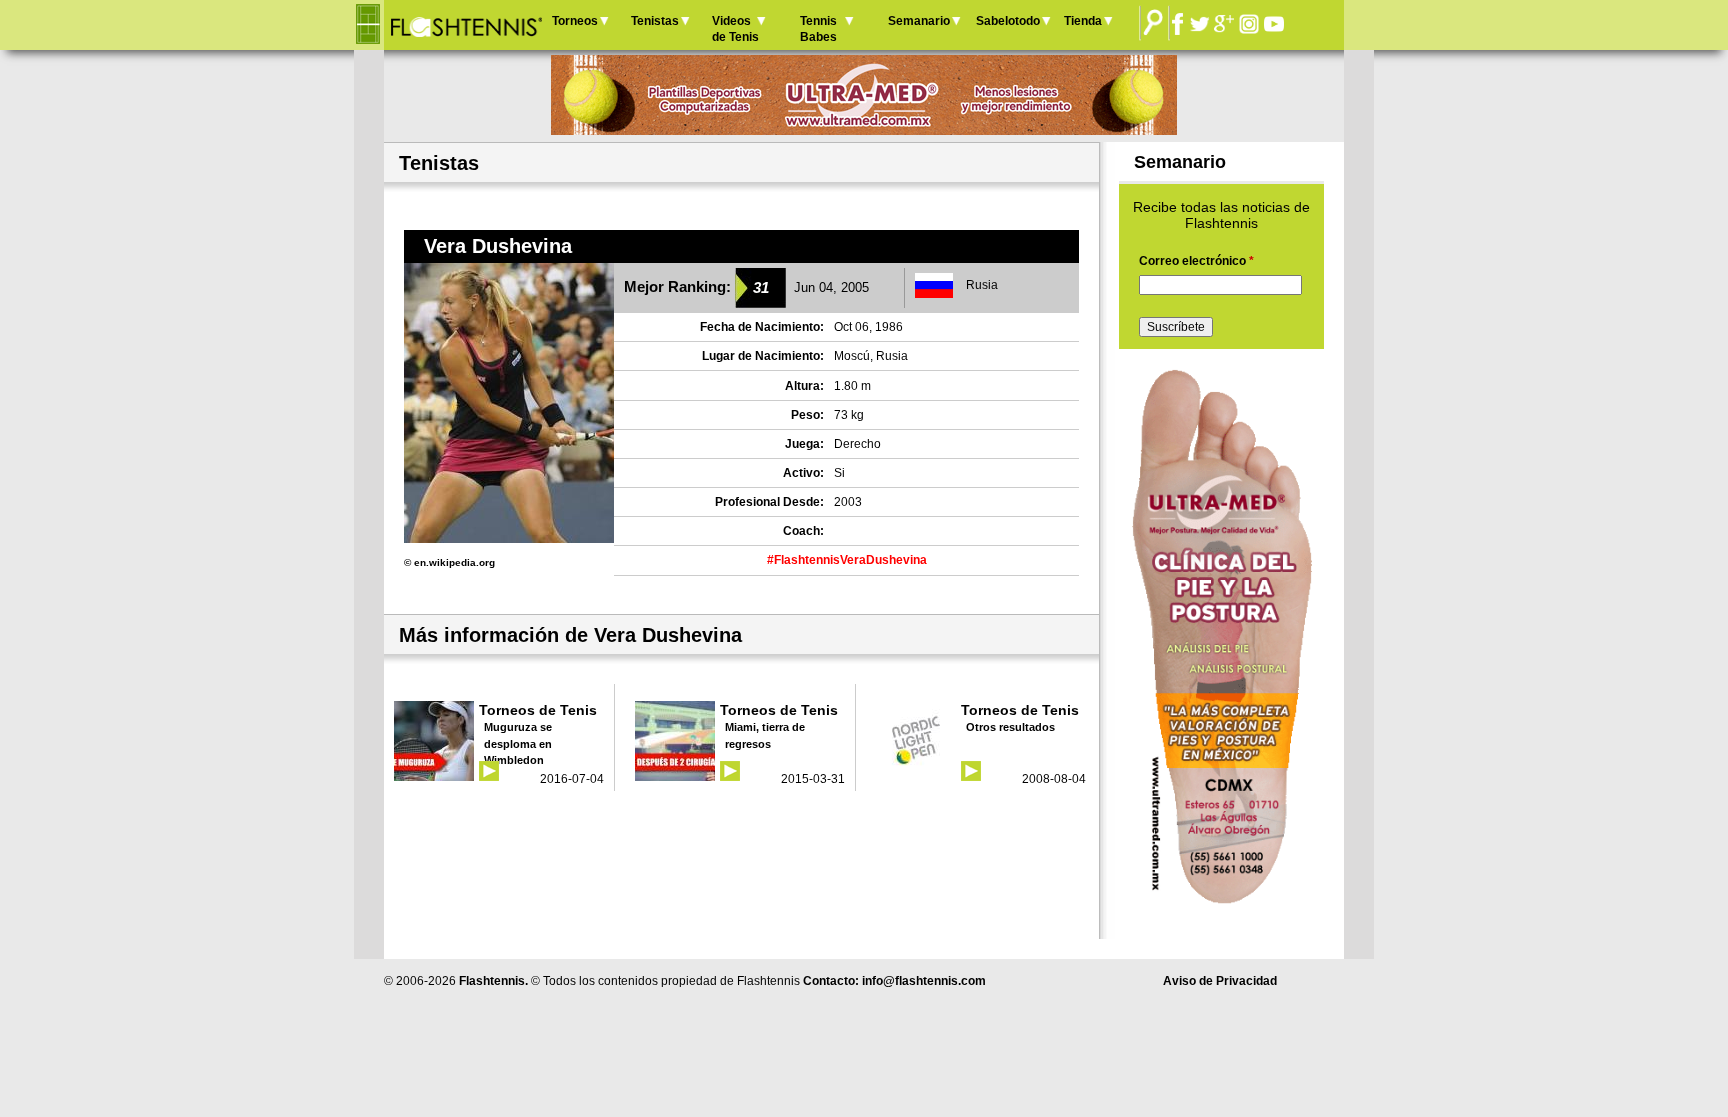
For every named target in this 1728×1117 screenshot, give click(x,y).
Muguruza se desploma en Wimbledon (518, 743)
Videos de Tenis (735, 29)
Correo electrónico (1196, 261)
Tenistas (655, 21)
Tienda (1083, 21)
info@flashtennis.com (924, 981)
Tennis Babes (818, 29)
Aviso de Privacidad (1220, 981)
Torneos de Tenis (538, 710)
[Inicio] (465, 25)
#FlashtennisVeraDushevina (847, 560)
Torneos (575, 21)
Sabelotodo (1008, 21)
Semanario (919, 21)
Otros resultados (1010, 727)
